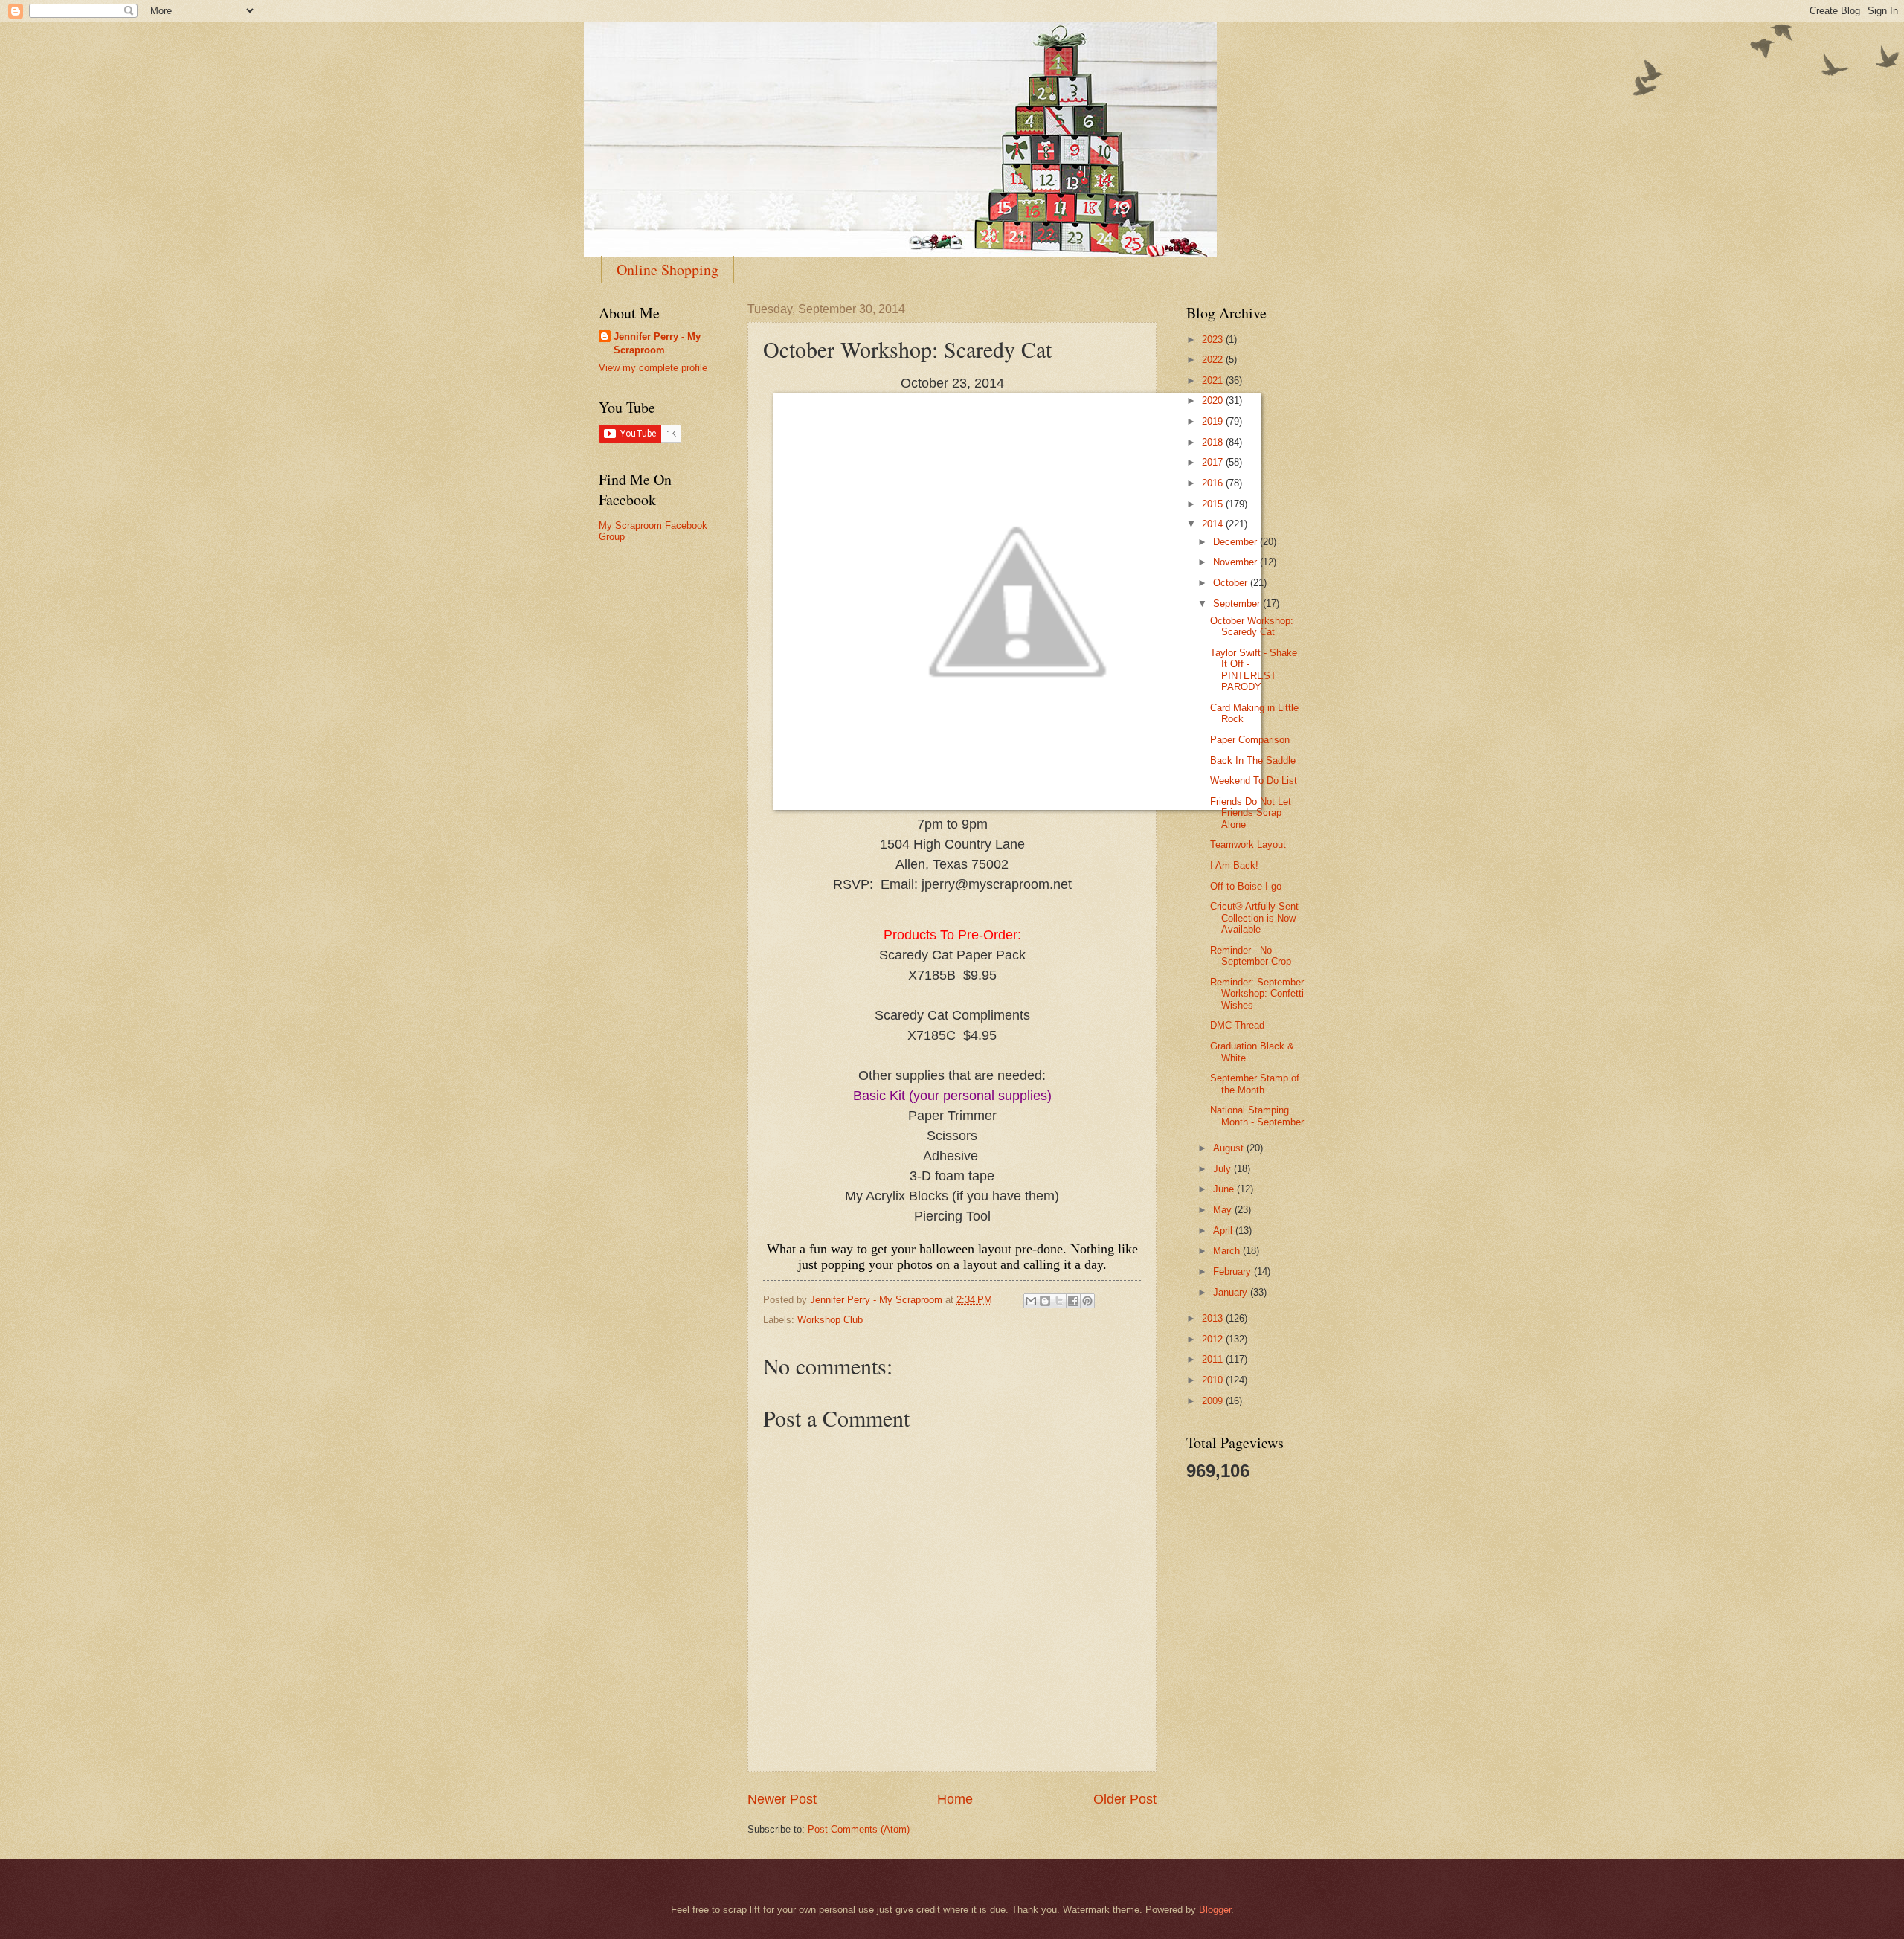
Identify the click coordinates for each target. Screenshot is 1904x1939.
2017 (1214, 462)
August (1230, 1148)
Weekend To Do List (1254, 781)
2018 (1214, 442)
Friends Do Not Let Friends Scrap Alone (1251, 813)
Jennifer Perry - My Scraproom (657, 343)
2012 (1214, 1339)
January (1232, 1292)
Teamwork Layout (1248, 845)
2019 (1214, 421)
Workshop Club (830, 1320)
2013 (1214, 1318)
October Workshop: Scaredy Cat (1252, 626)
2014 (1214, 524)
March (1228, 1251)
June (1225, 1189)
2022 (1214, 360)
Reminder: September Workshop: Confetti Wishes (1257, 994)
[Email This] (1031, 1301)
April (1224, 1231)
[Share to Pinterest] (1087, 1301)
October (1232, 583)
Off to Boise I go (1246, 886)
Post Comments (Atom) (859, 1829)
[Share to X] (1059, 1301)
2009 (1214, 1401)
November (1236, 562)
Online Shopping (668, 270)
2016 (1214, 483)
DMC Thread (1237, 1025)
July (1223, 1169)
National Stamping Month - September (1257, 1116)
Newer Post (782, 1799)
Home (955, 1799)
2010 (1214, 1380)
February (1234, 1271)
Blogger (1215, 1910)
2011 (1214, 1359)
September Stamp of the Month (1255, 1084)
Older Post (1125, 1799)
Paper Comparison (1250, 740)
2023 (1214, 340)
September (1238, 604)
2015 (1214, 504)
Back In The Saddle (1253, 761)
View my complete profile (653, 368)
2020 (1214, 401)
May (1224, 1210)
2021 (1214, 380)
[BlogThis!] (1045, 1301)
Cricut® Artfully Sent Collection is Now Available (1254, 918)
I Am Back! (1234, 865)
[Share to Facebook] (1073, 1301)
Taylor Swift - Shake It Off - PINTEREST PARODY (1254, 670)
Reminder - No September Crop (1251, 956)
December (1236, 542)
